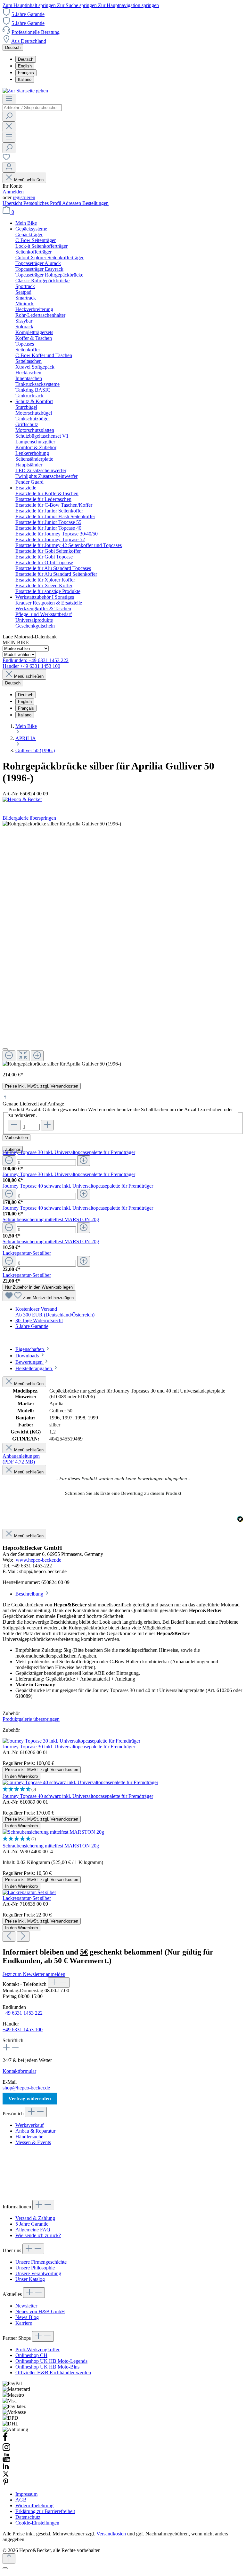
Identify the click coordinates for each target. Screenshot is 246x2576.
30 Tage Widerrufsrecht (39, 1320)
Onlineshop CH (31, 2355)
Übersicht (13, 203)
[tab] (33, 1349)
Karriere (24, 2323)
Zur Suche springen (78, 5)
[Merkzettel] (6, 159)
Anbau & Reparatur (35, 2131)
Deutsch (26, 59)
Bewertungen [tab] (30, 1362)
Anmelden (13, 192)
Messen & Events (33, 2142)
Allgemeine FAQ (33, 2230)
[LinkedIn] (6, 2468)
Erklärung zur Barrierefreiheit (45, 2511)
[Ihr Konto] (9, 167)
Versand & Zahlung (35, 2218)
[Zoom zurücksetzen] (23, 1056)
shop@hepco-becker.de (26, 2088)
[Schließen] (5, 1049)
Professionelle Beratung (36, 32)
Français (26, 73)
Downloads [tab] (28, 1356)
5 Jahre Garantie (28, 14)
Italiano (25, 79)
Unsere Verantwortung (38, 2273)
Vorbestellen (16, 1138)
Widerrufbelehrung (34, 2506)
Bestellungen (95, 203)
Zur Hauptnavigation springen (128, 5)
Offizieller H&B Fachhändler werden (53, 2373)
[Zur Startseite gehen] (25, 91)
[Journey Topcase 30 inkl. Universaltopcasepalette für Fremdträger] (71, 1741)
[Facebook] (5, 2440)
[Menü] (9, 99)
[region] (123, 944)
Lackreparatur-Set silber (27, 1253)
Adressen (72, 203)
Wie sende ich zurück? (38, 2235)
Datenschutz (28, 2517)
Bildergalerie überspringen (29, 818)
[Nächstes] (23, 1936)
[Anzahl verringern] (14, 1125)
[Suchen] (9, 116)
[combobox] (32, 108)
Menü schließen (29, 180)
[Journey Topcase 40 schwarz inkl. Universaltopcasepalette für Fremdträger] (80, 1782)
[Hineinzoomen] (37, 1056)
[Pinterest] (6, 2483)
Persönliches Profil (43, 203)
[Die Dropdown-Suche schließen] (9, 127)
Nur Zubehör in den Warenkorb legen (39, 1287)
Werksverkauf (29, 2125)
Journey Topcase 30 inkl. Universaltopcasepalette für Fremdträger (69, 1152)
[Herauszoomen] (9, 1056)
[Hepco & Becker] (123, 800)
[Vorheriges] (9, 1936)
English (25, 66)
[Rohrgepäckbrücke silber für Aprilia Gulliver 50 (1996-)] (62, 1064)
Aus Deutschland (29, 41)
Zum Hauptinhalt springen (30, 5)
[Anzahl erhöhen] (47, 1125)
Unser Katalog (30, 2279)
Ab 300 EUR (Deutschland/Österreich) (55, 1315)
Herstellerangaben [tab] (34, 1368)
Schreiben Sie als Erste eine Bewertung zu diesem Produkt (123, 1493)
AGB (21, 2500)
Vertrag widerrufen (30, 2099)
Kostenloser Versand (36, 1309)
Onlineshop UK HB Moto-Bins (47, 2367)
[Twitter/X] (6, 2475)
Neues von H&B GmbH (40, 2311)
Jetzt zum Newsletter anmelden (34, 1974)
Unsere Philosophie (35, 2268)
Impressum (26, 2494)
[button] (123, 1493)
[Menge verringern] (9, 1161)
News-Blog (27, 2317)
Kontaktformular (19, 2071)
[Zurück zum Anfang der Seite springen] (9, 2559)
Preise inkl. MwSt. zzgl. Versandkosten (42, 1086)
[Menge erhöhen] (84, 1161)
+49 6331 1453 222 (23, 2013)
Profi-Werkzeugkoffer (37, 2350)
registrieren (24, 197)
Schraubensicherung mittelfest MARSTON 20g (51, 1219)
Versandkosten (111, 2534)
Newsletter (26, 2306)
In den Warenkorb (21, 1776)
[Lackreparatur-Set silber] (29, 1892)
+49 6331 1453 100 (23, 2030)
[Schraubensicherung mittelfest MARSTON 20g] (53, 1832)
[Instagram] (6, 2450)
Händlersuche (29, 2137)
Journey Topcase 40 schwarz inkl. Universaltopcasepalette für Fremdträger (78, 1186)
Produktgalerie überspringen (31, 1719)
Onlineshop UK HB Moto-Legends (51, 2361)
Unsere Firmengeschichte (41, 2262)
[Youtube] (6, 2460)
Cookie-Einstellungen (37, 2523)
